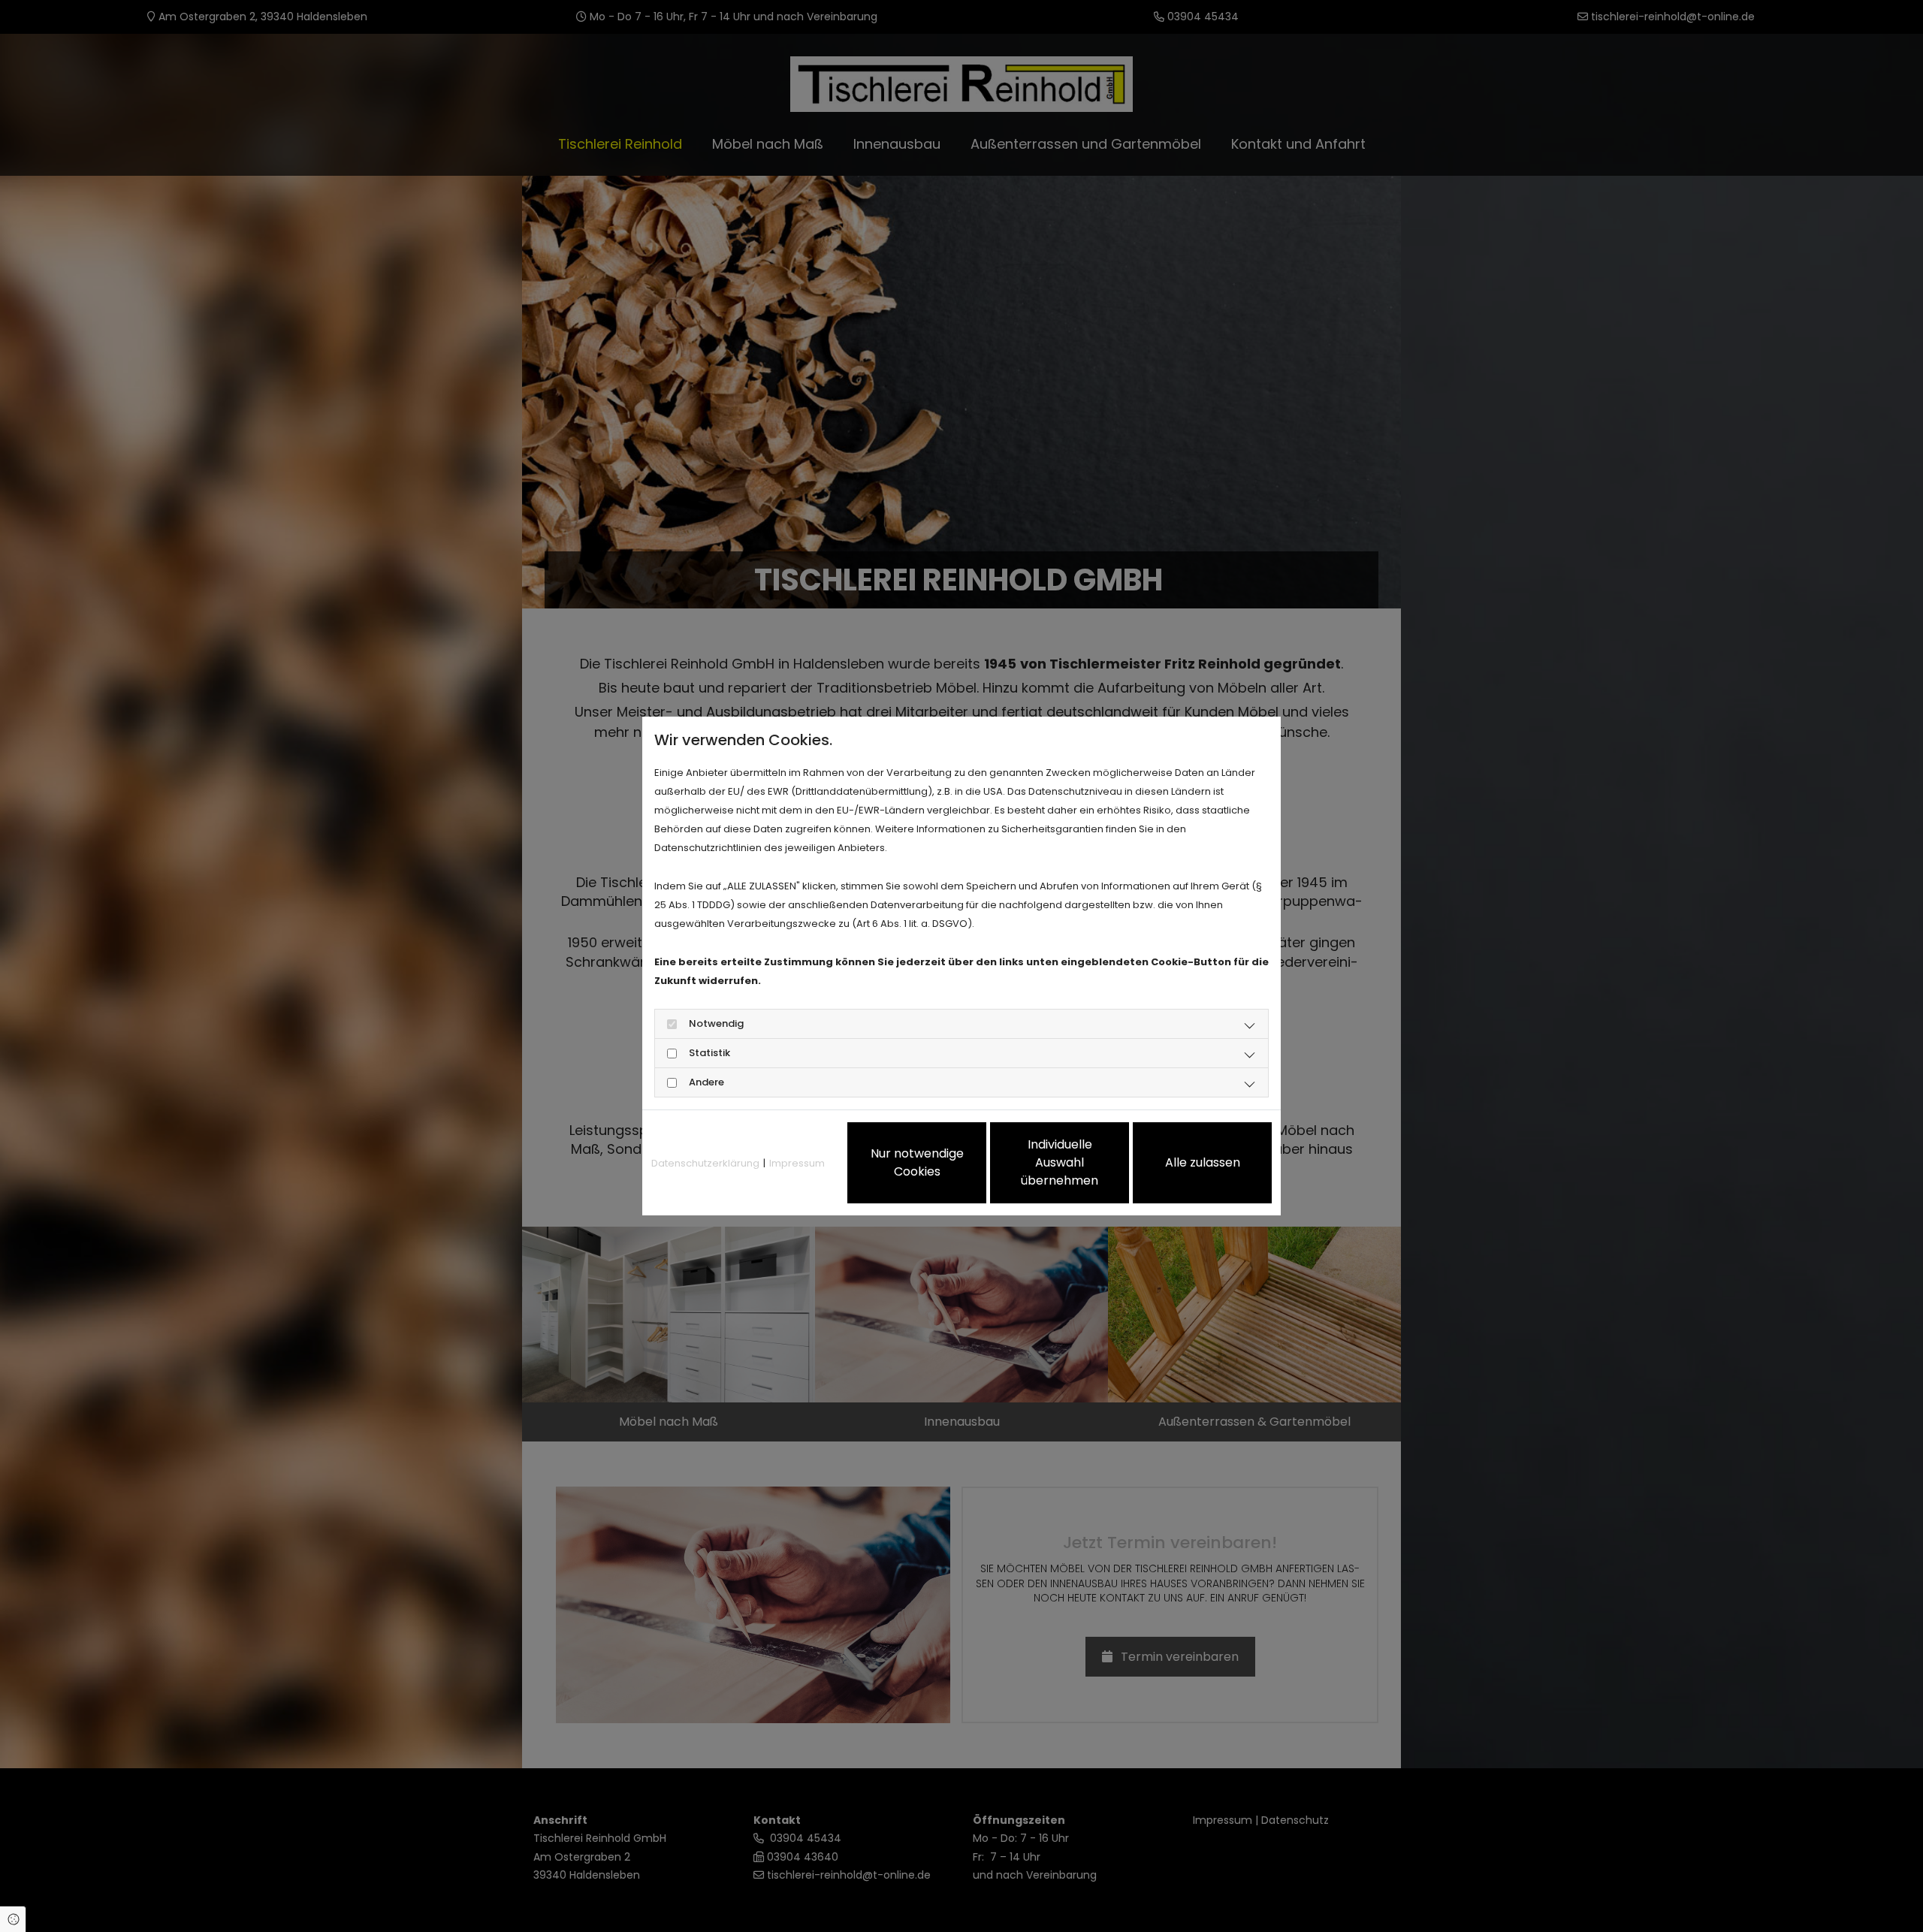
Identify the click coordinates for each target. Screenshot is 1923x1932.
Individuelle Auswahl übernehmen (1060, 1162)
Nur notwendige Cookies (917, 1162)
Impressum (797, 1163)
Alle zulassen (1203, 1162)
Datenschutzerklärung (705, 1163)
